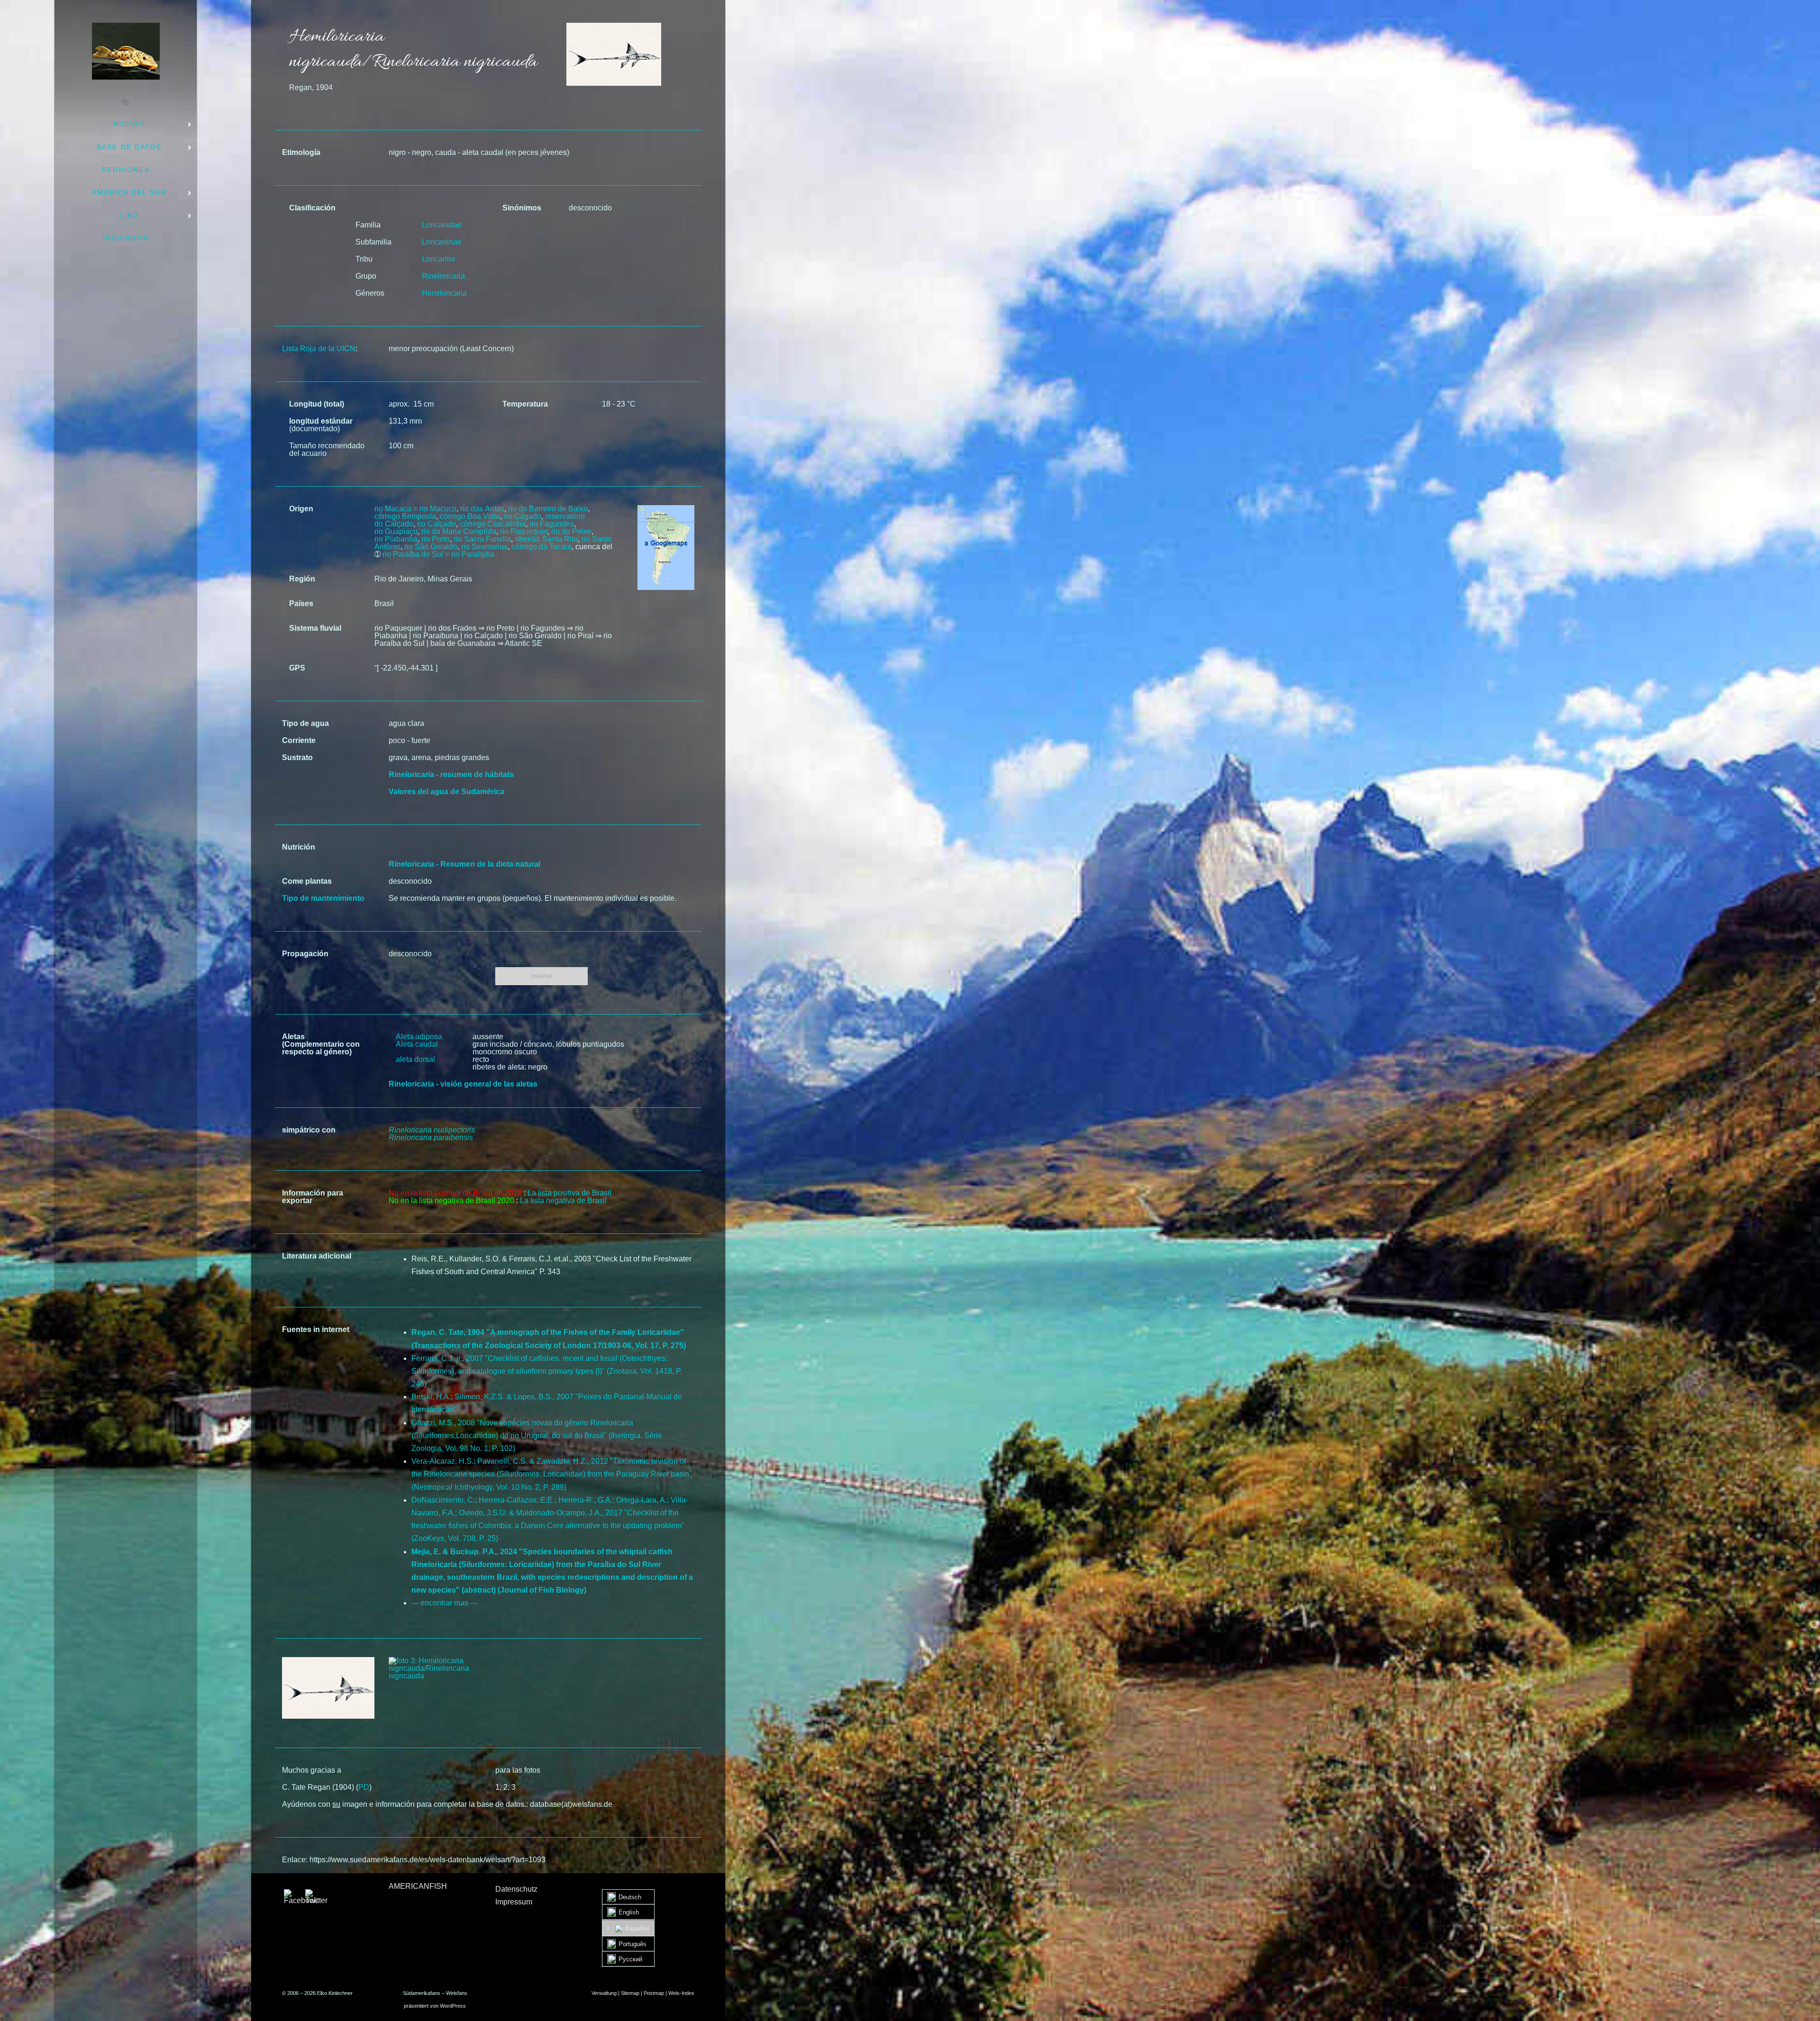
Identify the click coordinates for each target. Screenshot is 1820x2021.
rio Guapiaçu (396, 531)
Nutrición (299, 847)
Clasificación (312, 208)
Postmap (654, 1993)
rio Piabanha (396, 539)
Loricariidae (442, 225)
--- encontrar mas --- (444, 1603)
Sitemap (630, 1993)
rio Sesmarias (484, 547)
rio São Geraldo (431, 547)
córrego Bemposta (405, 516)
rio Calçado (437, 524)
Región (302, 579)
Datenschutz (516, 1889)
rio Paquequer (524, 531)
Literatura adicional (317, 1256)
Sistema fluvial (315, 628)
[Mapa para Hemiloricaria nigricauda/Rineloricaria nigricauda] (666, 509)
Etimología (301, 152)
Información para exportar (313, 1197)
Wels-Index (681, 1993)
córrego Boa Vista (470, 516)
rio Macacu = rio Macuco (415, 509)
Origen (301, 509)
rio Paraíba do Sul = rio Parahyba (438, 554)
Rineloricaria (443, 276)
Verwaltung (604, 1993)
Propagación (305, 954)
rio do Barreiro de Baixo (548, 509)
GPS (297, 668)
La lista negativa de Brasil (563, 1201)
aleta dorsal (415, 1059)
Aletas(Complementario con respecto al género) (321, 1044)
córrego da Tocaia (541, 547)
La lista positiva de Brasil (569, 1193)
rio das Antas (482, 509)
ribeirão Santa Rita (546, 539)
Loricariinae (442, 242)
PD (364, 1787)
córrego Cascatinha (493, 524)
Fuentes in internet (316, 1329)
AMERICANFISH (418, 1886)
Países (301, 603)
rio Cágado (523, 516)
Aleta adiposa (419, 1037)
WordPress (453, 2006)
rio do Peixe (571, 531)
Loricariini (438, 259)
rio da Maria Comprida (459, 531)
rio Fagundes (552, 524)
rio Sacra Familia (482, 539)
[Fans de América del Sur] (126, 51)
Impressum (514, 1902)
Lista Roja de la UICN (319, 349)
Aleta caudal (417, 1044)
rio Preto (436, 539)
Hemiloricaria (444, 293)
